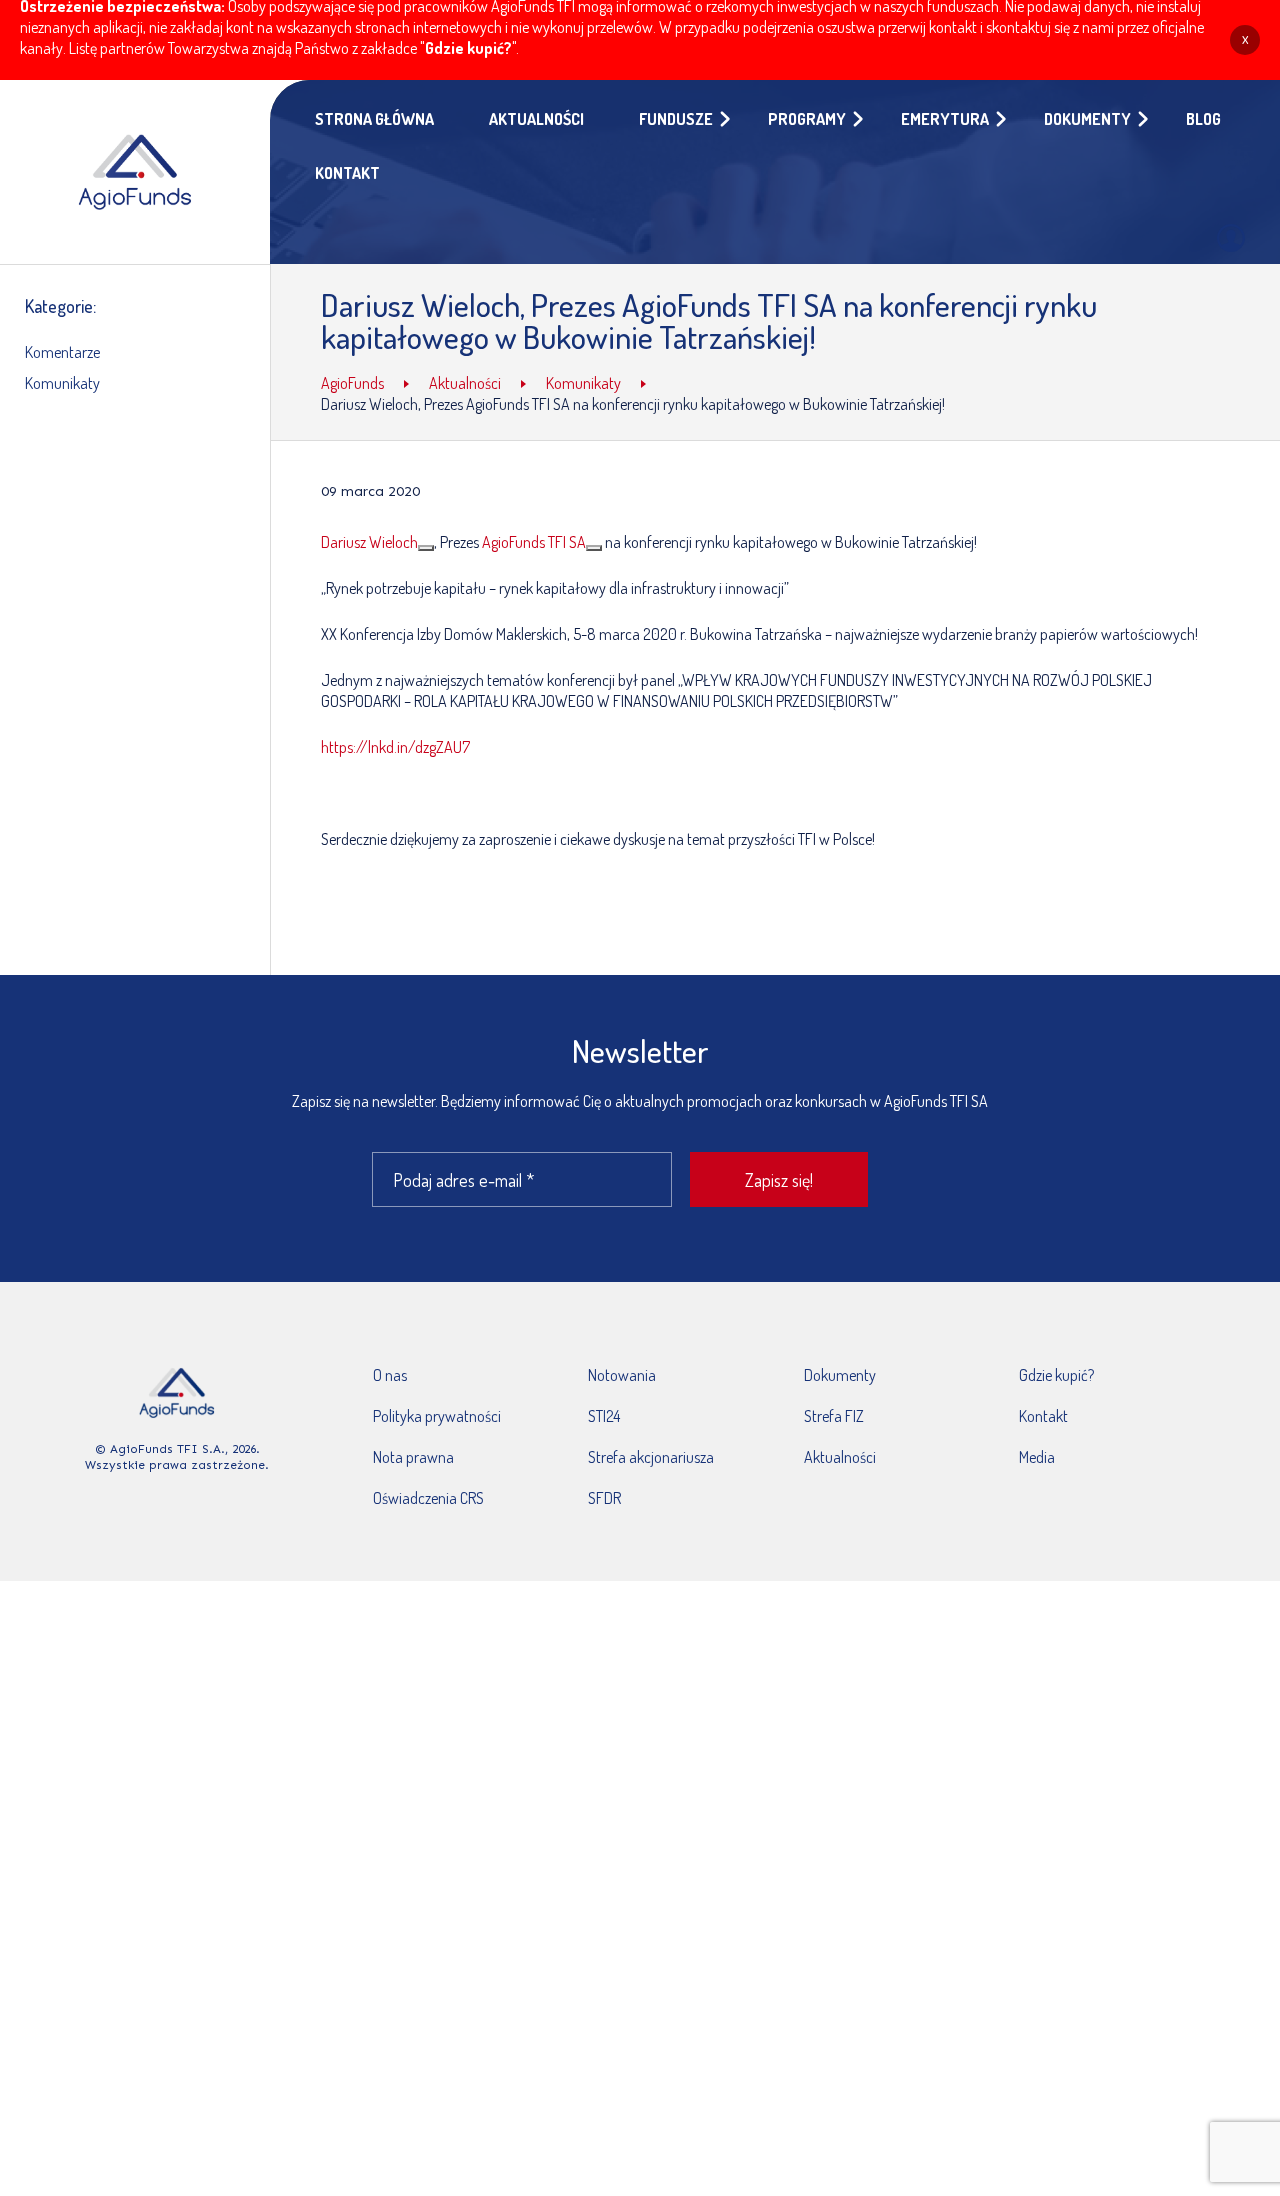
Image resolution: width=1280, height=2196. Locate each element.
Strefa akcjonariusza (651, 1457)
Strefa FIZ (834, 1416)
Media (1037, 1457)
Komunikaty (62, 383)
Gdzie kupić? (468, 48)
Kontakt (1043, 1416)
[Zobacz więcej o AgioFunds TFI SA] (594, 548)
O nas (390, 1375)
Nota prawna (413, 1457)
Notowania (622, 1375)
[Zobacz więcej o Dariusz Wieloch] (426, 548)
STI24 (604, 1416)
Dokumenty (840, 1375)
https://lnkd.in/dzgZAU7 (395, 747)
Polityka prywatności (437, 1416)
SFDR (604, 1498)
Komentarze (62, 352)
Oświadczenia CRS (428, 1498)
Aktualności (840, 1457)
